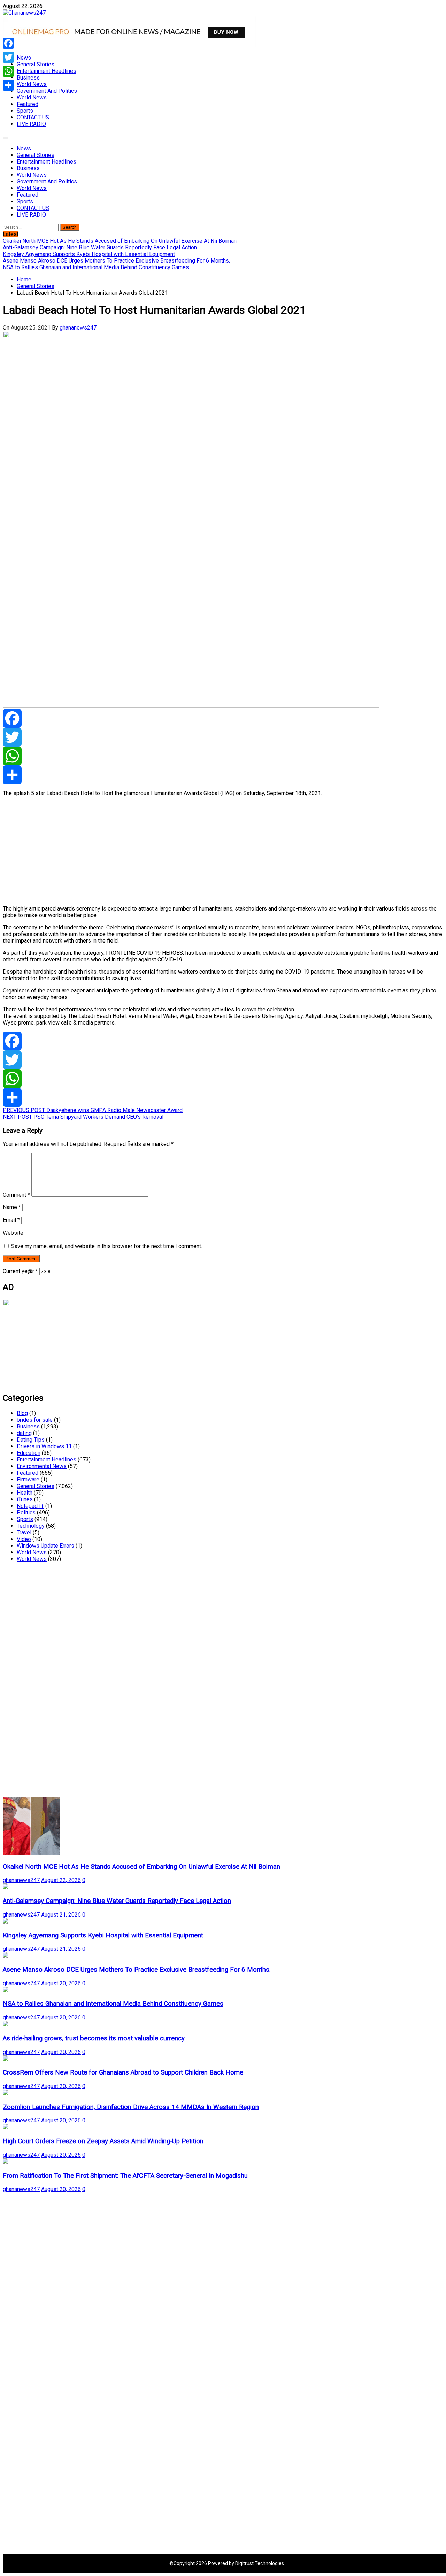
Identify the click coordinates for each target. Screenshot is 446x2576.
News (24, 58)
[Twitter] (223, 737)
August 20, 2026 (61, 1983)
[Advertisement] (212, 851)
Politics (26, 1513)
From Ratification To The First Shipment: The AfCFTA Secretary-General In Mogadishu (125, 2176)
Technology (31, 1526)
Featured (28, 104)
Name (12, 1207)
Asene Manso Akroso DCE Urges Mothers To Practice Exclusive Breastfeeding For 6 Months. (137, 1970)
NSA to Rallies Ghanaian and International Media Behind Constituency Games (113, 2004)
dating (24, 1433)
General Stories (36, 64)
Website (13, 1233)
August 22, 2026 (61, 1880)
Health (25, 1493)
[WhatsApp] (223, 756)
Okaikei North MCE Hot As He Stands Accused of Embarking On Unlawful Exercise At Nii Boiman (141, 1867)
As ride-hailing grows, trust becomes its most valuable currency (94, 2038)
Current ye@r (20, 1271)
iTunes (25, 1499)
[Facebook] (223, 718)
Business (28, 78)
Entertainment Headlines (47, 71)
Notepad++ (30, 1506)
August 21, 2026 (61, 1915)
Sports (25, 111)
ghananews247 (78, 328)
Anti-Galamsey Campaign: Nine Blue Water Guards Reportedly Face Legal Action (117, 1901)
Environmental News (42, 1466)
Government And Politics (47, 91)
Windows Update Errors (45, 1546)
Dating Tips (31, 1440)
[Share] (223, 775)
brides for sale (35, 1420)
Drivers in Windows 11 (44, 1446)
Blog (22, 1413)
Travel (24, 1532)
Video (24, 1539)
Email (11, 1220)
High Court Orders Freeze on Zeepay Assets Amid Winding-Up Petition (103, 2141)
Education (29, 1453)
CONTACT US (33, 117)
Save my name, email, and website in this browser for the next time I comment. (107, 1246)
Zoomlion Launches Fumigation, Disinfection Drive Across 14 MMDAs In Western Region (131, 2107)
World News (32, 84)
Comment (16, 1195)
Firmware (28, 1479)
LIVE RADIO (31, 124)
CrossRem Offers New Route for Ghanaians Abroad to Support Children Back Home (123, 2072)
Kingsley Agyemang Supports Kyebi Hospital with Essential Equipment (103, 1935)
